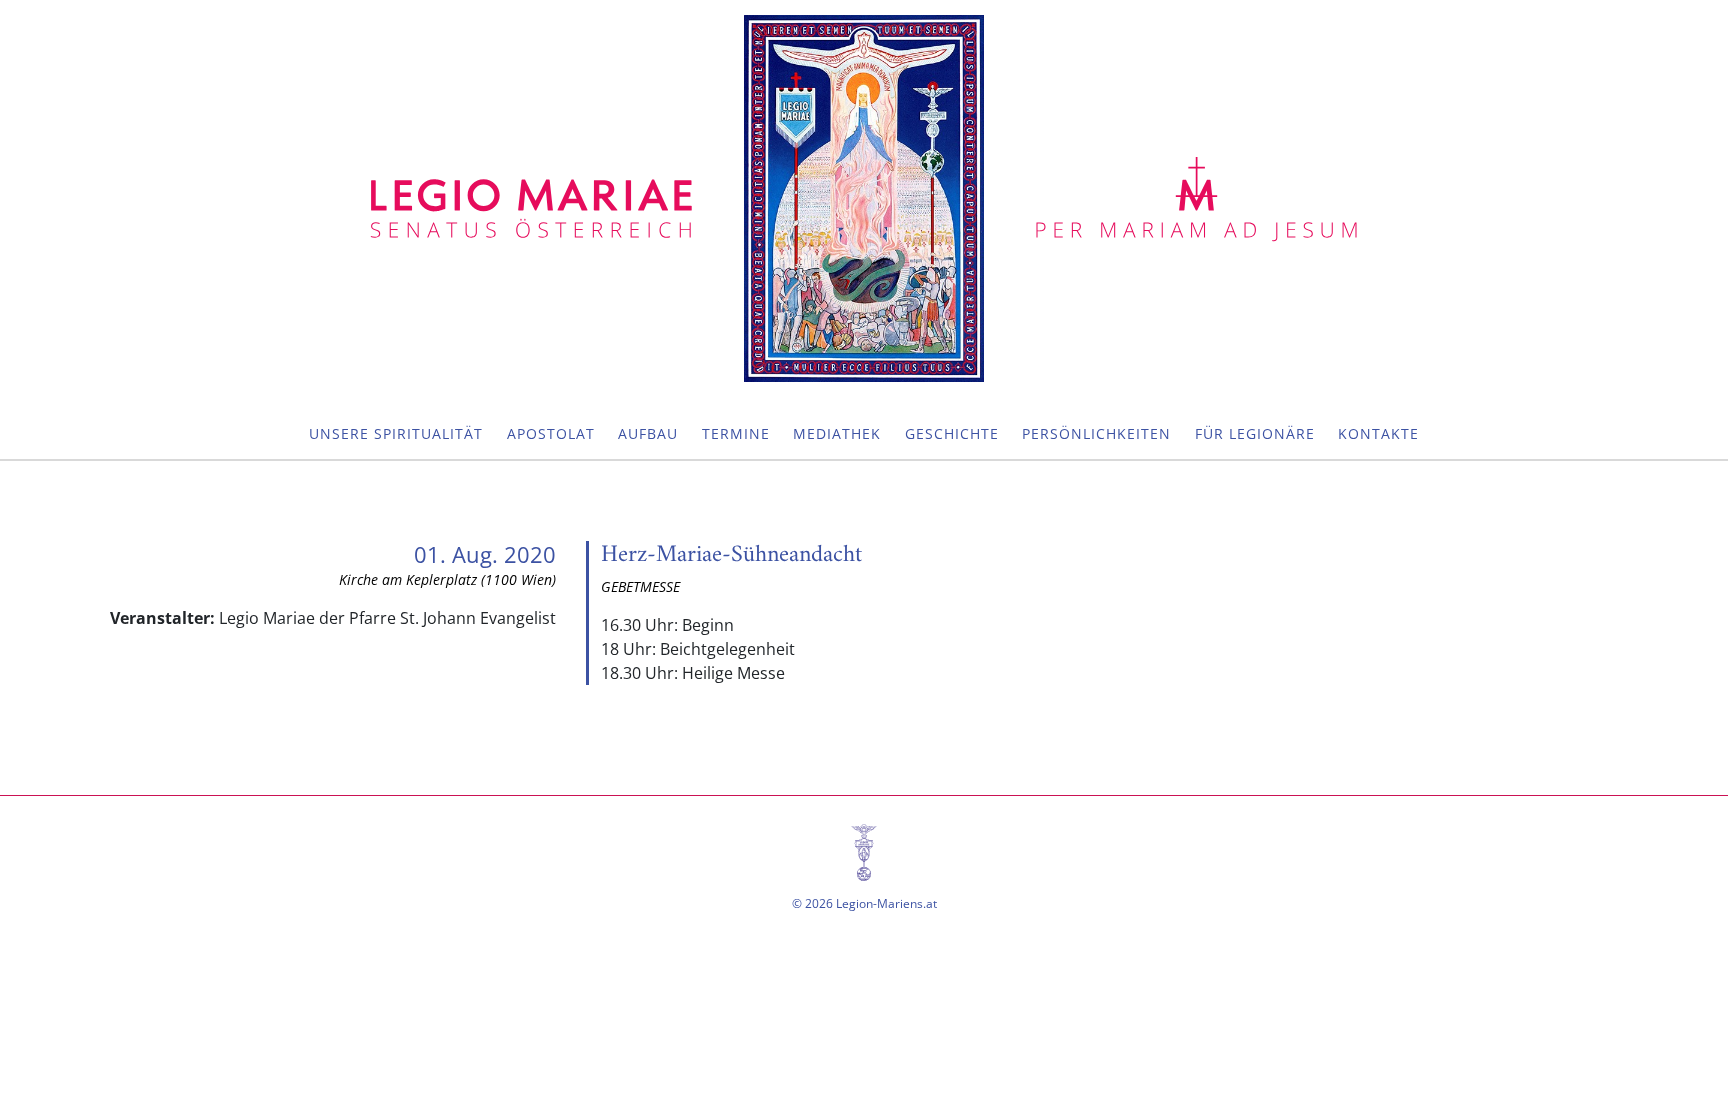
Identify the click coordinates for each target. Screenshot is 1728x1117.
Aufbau (648, 433)
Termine (736, 433)
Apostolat (551, 433)
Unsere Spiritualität (396, 433)
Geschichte (952, 433)
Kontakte (1378, 433)
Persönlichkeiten (1096, 433)
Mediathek (837, 433)
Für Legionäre (1255, 433)
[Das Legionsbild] (864, 198)
